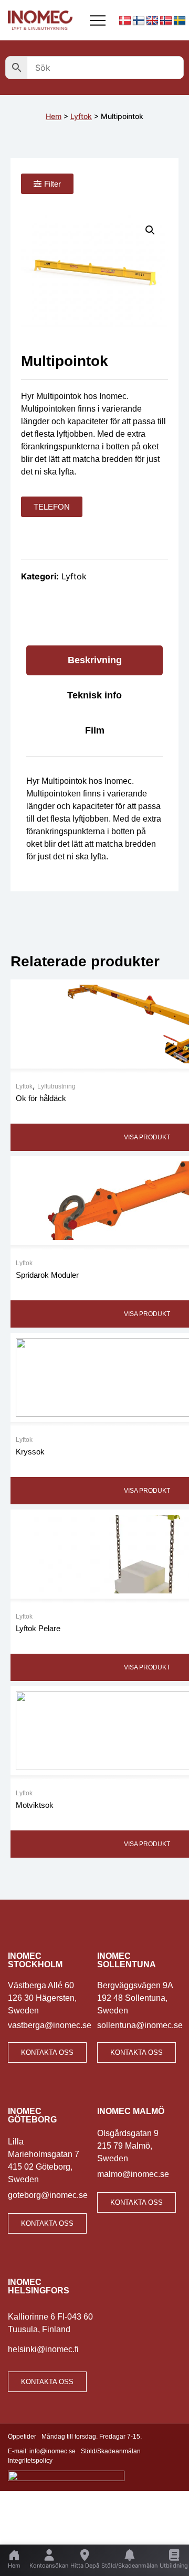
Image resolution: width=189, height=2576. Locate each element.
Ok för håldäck (41, 1098)
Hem (54, 116)
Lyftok (81, 116)
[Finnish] (139, 21)
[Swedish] (180, 21)
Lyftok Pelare (38, 1628)
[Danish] (125, 21)
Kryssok (30, 1452)
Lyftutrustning (56, 1086)
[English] (152, 21)
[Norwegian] (166, 21)
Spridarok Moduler (47, 1275)
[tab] (94, 660)
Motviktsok (35, 1805)
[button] (150, 230)
